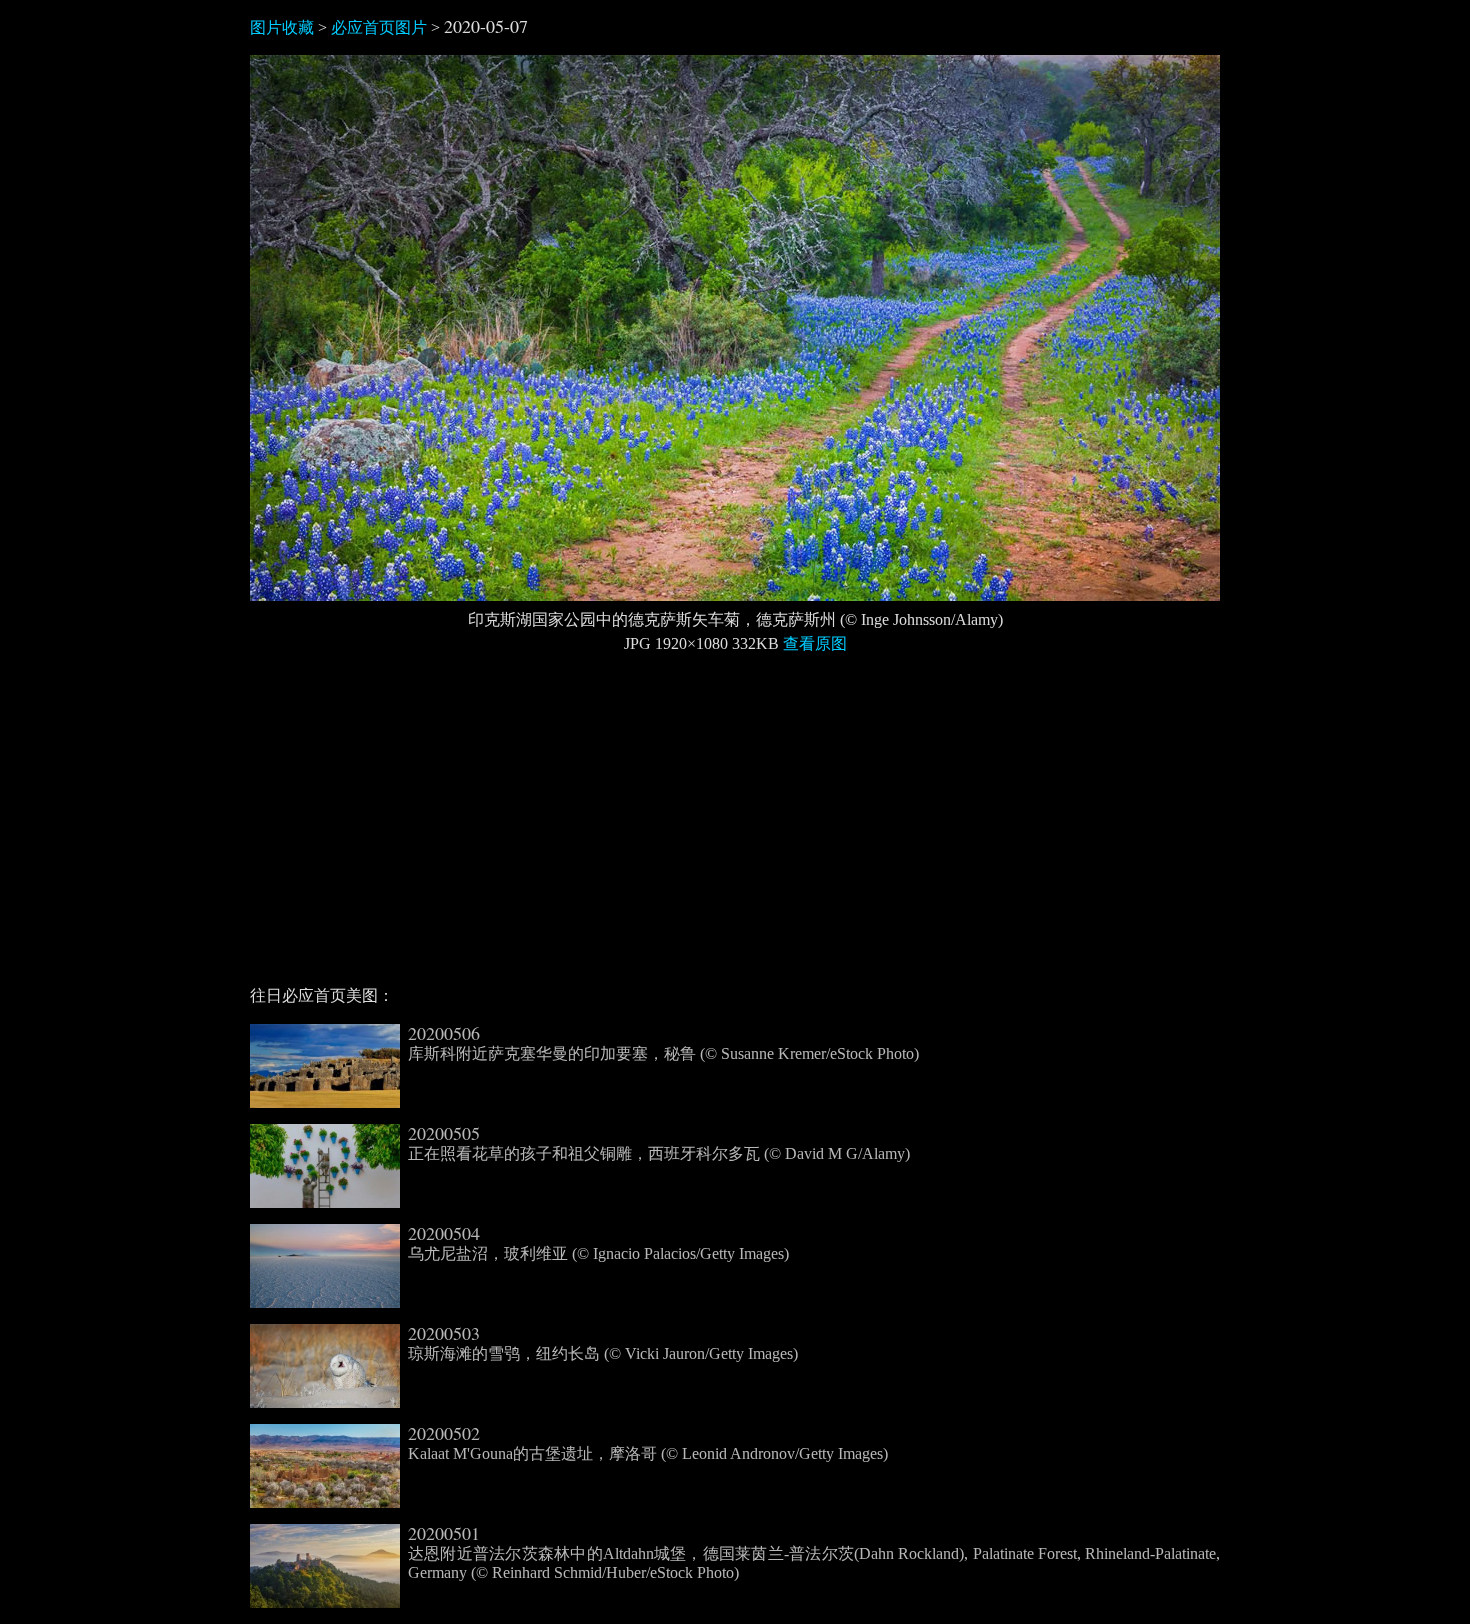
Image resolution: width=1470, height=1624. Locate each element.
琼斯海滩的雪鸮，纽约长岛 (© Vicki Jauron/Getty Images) (603, 1343)
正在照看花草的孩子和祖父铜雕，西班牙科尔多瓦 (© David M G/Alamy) (659, 1143)
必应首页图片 (379, 27)
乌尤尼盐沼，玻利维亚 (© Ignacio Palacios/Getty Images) (598, 1243)
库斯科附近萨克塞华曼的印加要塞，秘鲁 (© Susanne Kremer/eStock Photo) (663, 1043)
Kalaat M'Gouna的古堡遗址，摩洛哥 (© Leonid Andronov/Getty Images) (648, 1443)
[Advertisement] (735, 828)
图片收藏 (282, 27)
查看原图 (815, 643)
